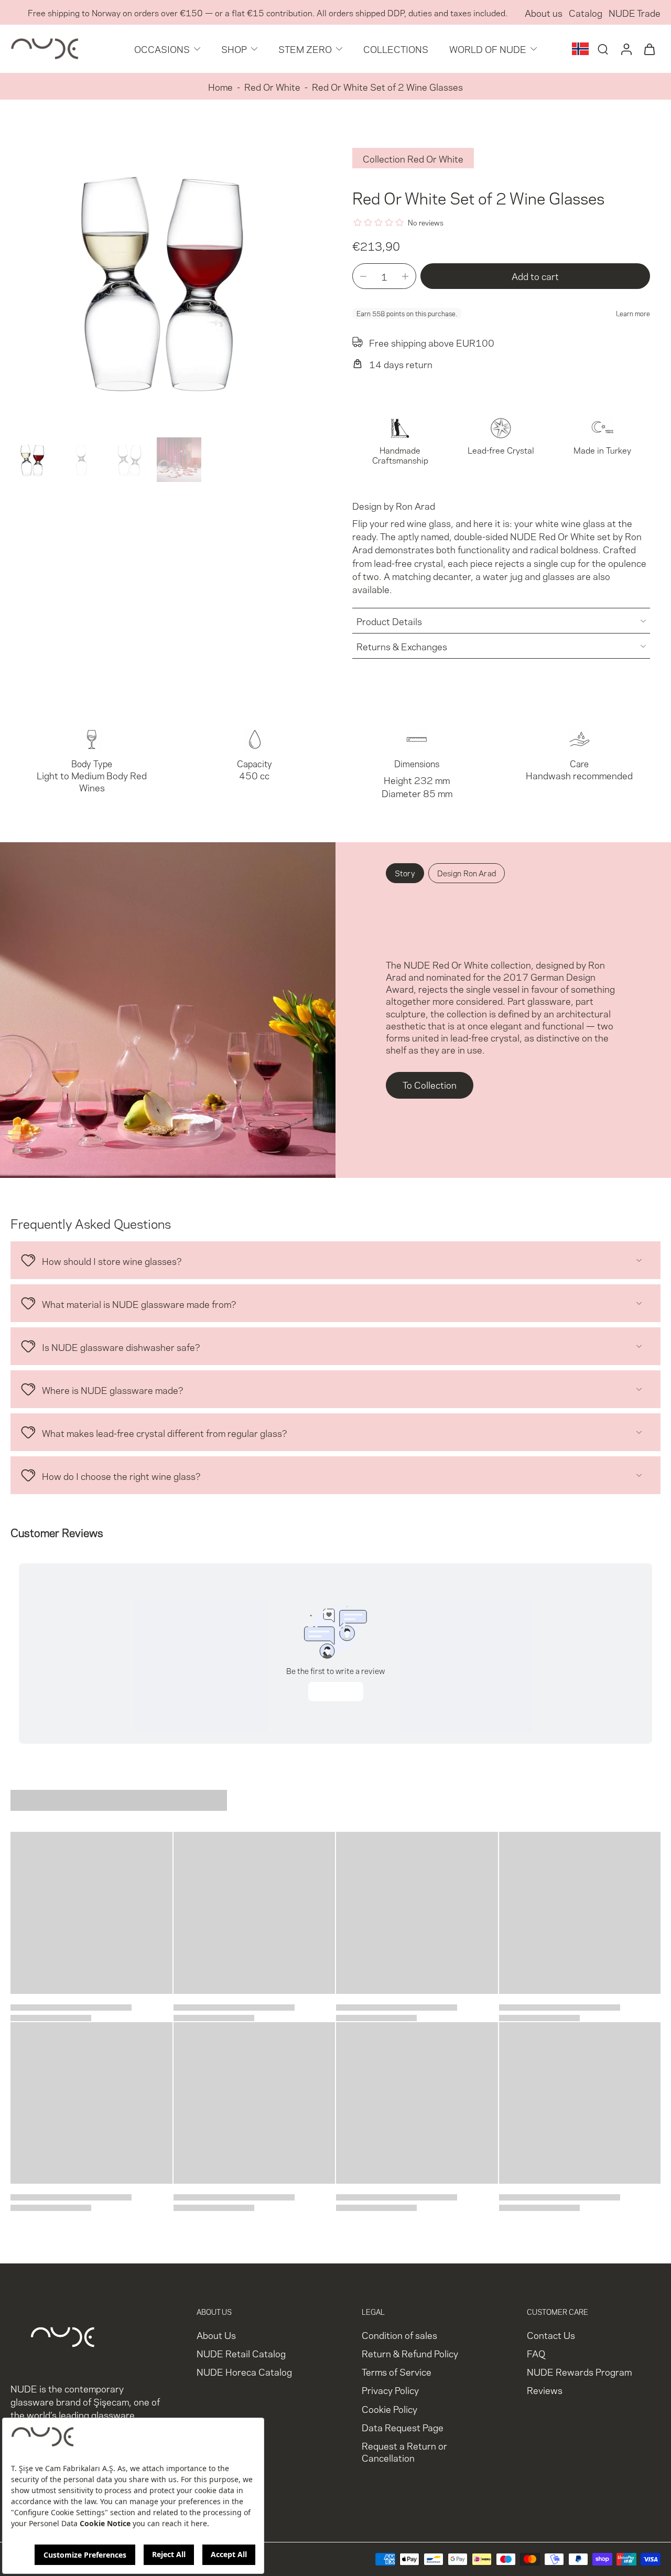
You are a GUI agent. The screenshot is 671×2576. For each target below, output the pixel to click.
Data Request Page (403, 2427)
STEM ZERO (305, 49)
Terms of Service (397, 2372)
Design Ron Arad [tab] (467, 873)
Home (220, 86)
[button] (535, 276)
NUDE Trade (635, 12)
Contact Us (551, 2334)
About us (544, 12)
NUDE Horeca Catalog (244, 2372)
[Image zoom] (165, 279)
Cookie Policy (389, 2408)
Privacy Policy (390, 2390)
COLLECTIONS (396, 49)
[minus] (363, 276)
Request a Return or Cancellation (404, 2451)
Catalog (586, 12)
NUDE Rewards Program (579, 2372)
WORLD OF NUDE (488, 49)
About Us (216, 2334)
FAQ (536, 2353)
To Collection (430, 1084)
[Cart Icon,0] (649, 49)
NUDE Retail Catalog (241, 2353)
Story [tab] (405, 873)
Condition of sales (399, 2334)
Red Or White (272, 86)
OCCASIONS (162, 49)
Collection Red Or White (413, 158)
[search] (603, 49)
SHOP (234, 49)
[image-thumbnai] (33, 460)
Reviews (545, 2390)
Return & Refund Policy (410, 2353)
